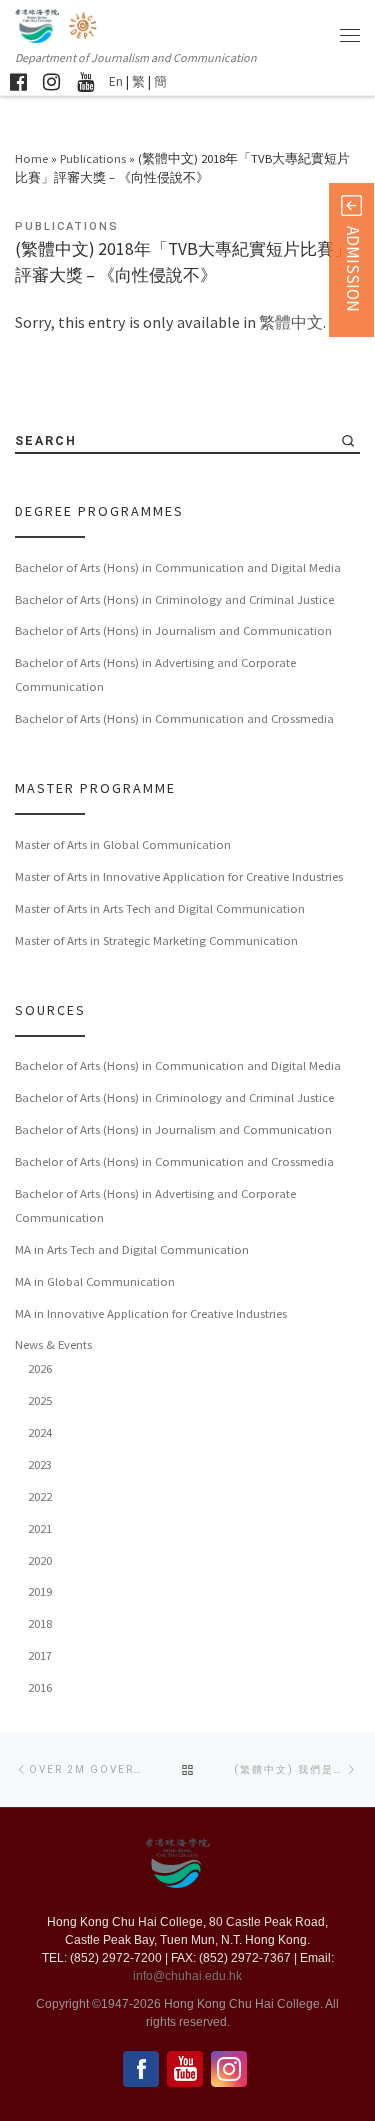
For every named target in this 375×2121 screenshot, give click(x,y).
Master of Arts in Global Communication (123, 844)
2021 (40, 1528)
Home (31, 158)
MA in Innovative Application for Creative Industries (151, 1313)
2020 (40, 1560)
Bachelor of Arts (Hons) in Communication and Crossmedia (174, 718)
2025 (40, 1400)
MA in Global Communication (95, 1281)
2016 (40, 1687)
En (116, 81)
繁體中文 (291, 322)
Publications (93, 158)
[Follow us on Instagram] (51, 81)
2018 (40, 1623)
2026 (40, 1368)
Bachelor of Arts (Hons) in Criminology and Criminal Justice (174, 599)
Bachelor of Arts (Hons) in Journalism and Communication (173, 630)
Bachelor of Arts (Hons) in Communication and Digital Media (178, 567)
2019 (40, 1591)
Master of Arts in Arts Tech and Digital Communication (160, 908)
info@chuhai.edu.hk (187, 1976)
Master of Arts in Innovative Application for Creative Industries (179, 876)
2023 (40, 1464)
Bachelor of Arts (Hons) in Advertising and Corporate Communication (155, 674)
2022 (40, 1496)
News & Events (53, 1344)
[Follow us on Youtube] (85, 81)
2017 (40, 1655)
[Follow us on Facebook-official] (18, 81)
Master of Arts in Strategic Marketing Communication (156, 940)
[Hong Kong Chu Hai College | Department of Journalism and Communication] (84, 23)
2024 (40, 1432)
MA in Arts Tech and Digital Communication (132, 1249)
